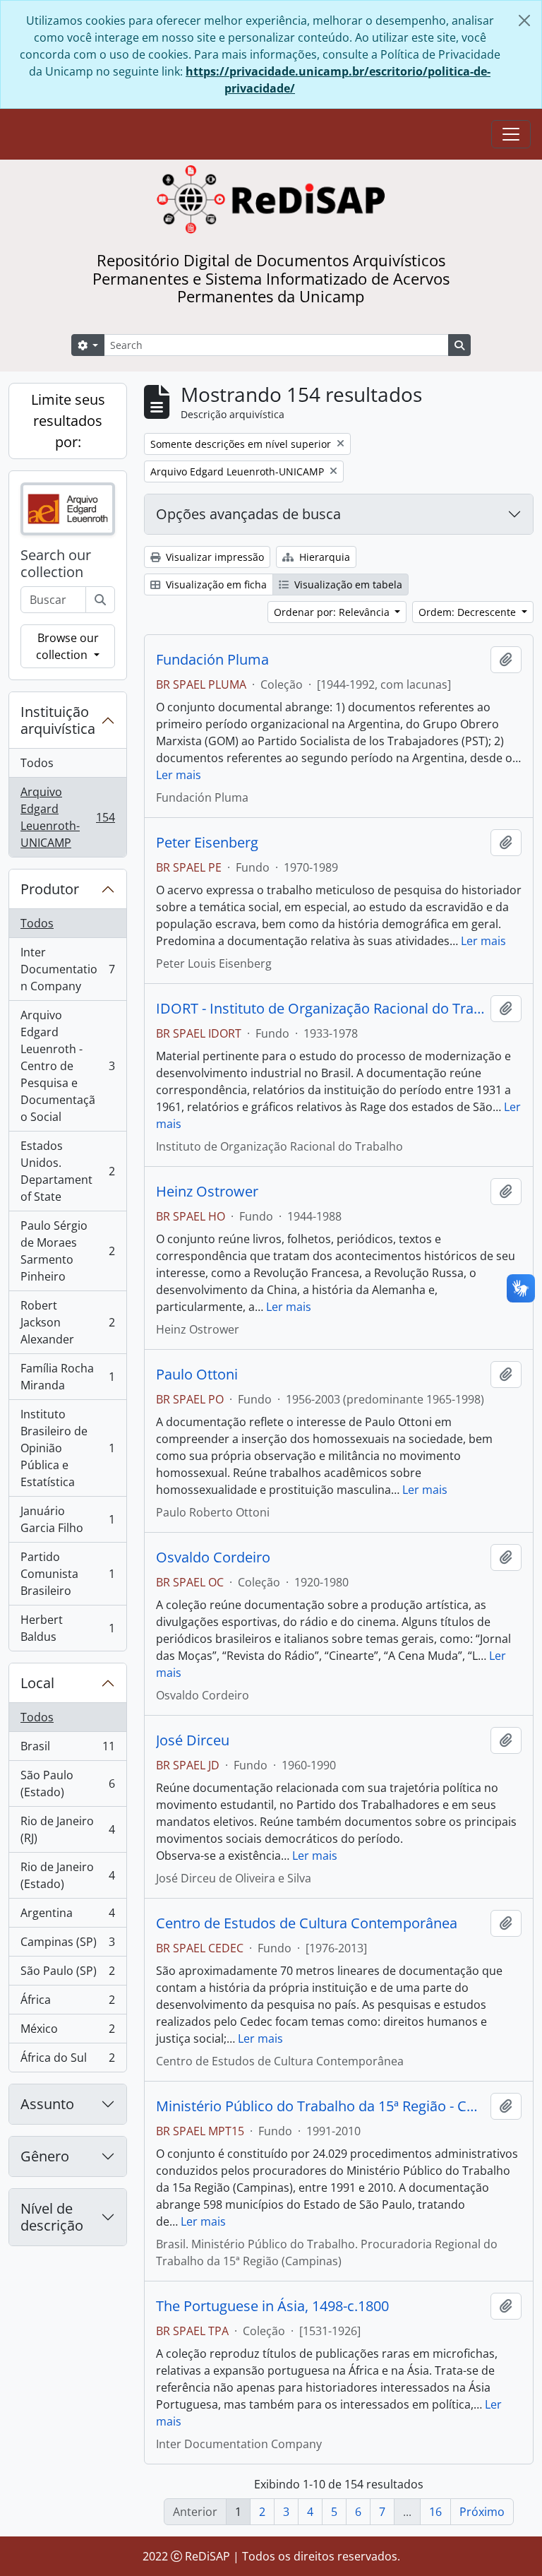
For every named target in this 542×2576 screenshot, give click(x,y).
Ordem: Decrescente (469, 612)
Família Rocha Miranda (67, 1377)
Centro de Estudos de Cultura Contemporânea (307, 1923)
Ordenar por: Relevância (333, 612)
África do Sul (67, 2061)
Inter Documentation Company (67, 969)
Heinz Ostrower (207, 1192)
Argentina (67, 1916)
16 (435, 2512)
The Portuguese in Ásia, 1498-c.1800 (272, 2306)
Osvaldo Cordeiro (213, 1557)
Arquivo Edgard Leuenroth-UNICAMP (67, 817)
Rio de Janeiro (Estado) (67, 1875)
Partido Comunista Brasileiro (67, 1574)
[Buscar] (100, 600)
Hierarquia (323, 557)
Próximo (482, 2512)
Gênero (45, 2156)
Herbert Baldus (67, 1628)
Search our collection (56, 564)
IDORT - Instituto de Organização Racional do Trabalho (320, 1009)
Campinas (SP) (67, 1945)
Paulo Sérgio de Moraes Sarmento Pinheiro (67, 1251)
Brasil (67, 1750)
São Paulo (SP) (67, 1974)
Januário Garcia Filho (67, 1519)
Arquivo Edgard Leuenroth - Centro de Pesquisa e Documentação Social (67, 1066)
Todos (37, 763)
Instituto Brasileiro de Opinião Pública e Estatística (67, 1448)
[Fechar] (524, 20)
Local (37, 1683)
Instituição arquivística (58, 720)
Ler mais (179, 775)
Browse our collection (67, 646)
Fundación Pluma (212, 660)
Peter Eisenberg (207, 843)
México (67, 2032)
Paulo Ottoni (197, 1375)
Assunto (47, 2104)
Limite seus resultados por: (68, 421)
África (67, 2003)
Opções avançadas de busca (248, 514)
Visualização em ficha (215, 584)
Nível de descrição (52, 2217)
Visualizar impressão (213, 557)
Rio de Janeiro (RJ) (67, 1829)
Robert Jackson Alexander (67, 1322)
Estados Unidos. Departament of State (67, 1171)
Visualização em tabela (347, 584)
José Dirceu (193, 1740)
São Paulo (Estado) (67, 1783)
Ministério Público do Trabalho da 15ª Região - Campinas (320, 2106)
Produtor (50, 889)
